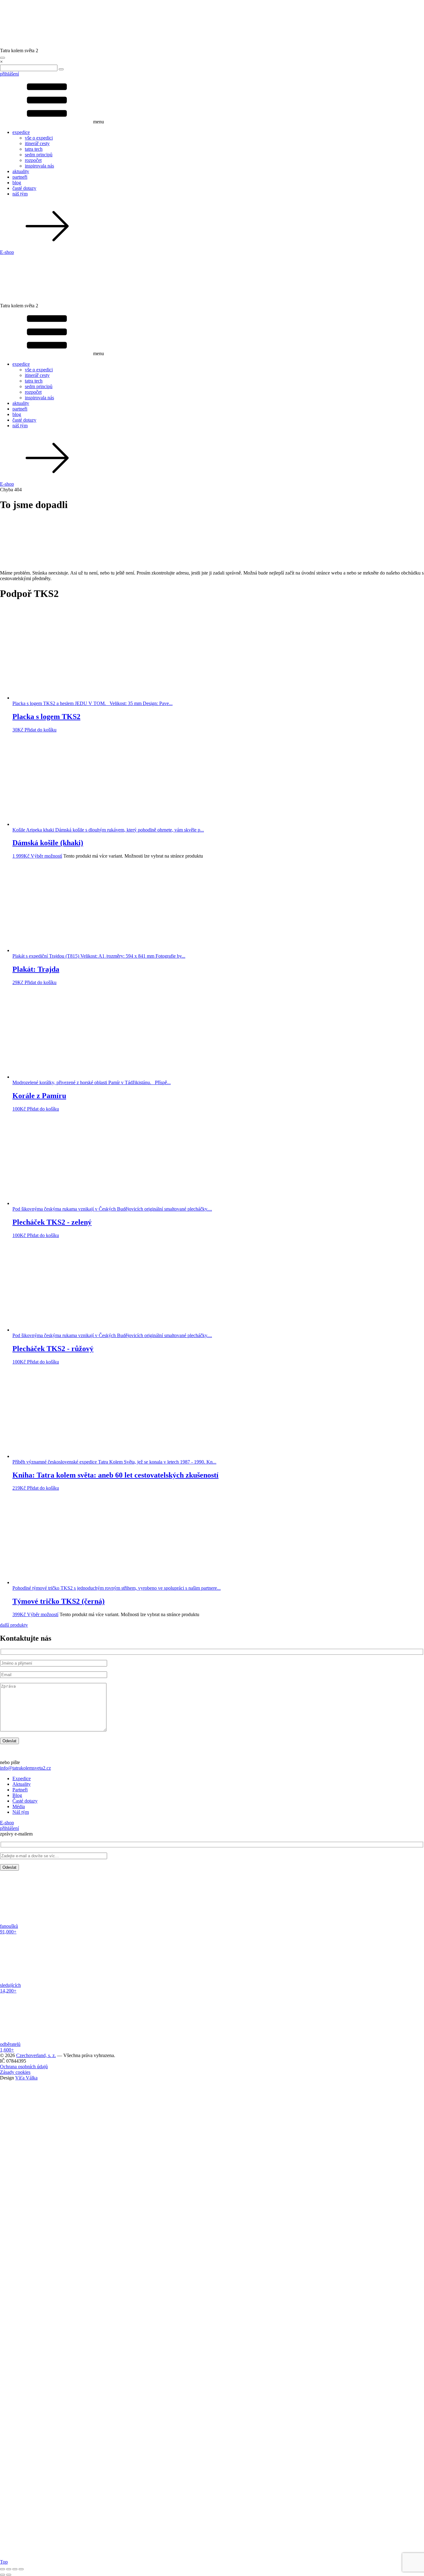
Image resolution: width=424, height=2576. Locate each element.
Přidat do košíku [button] (41, 730)
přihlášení (9, 74)
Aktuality (22, 1784)
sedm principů (39, 155)
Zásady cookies (15, 2072)
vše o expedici (39, 138)
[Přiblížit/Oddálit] (2, 2569)
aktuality (21, 171)
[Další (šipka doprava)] (9, 2575)
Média (19, 1806)
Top (4, 2562)
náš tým (20, 194)
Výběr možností (46, 856)
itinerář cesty (37, 143)
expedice (21, 132)
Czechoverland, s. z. (36, 2055)
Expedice (22, 1778)
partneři (20, 177)
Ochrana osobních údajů (24, 2067)
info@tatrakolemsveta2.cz (25, 1768)
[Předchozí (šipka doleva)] (2, 2575)
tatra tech (34, 149)
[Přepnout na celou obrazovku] (9, 2569)
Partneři (20, 1790)
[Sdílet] (15, 2569)
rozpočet (33, 160)
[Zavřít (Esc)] (21, 2569)
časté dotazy (24, 188)
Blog (17, 1795)
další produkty (14, 1625)
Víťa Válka (26, 2078)
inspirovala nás (39, 166)
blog (17, 183)
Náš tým (21, 1812)
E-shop (7, 252)
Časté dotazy (25, 1801)
